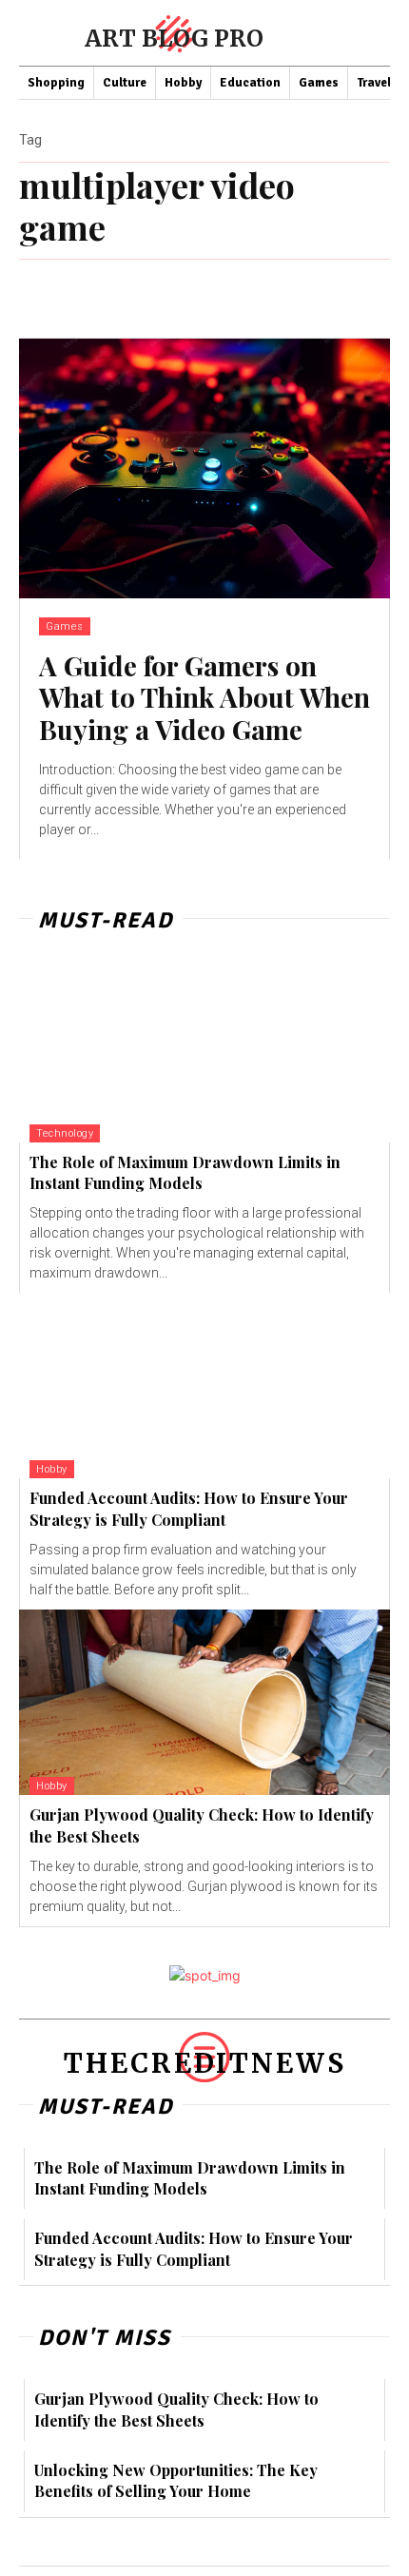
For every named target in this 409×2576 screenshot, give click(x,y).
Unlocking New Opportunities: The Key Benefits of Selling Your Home (176, 2480)
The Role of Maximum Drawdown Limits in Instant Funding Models (185, 1172)
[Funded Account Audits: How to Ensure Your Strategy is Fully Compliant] (204, 1386)
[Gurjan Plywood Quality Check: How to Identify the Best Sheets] (204, 1702)
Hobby (52, 1469)
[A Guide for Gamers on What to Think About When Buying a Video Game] (204, 468)
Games (65, 626)
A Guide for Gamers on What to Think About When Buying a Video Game (204, 697)
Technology (65, 1133)
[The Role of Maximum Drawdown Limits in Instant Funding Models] (204, 1050)
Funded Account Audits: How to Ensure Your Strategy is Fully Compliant (189, 1508)
